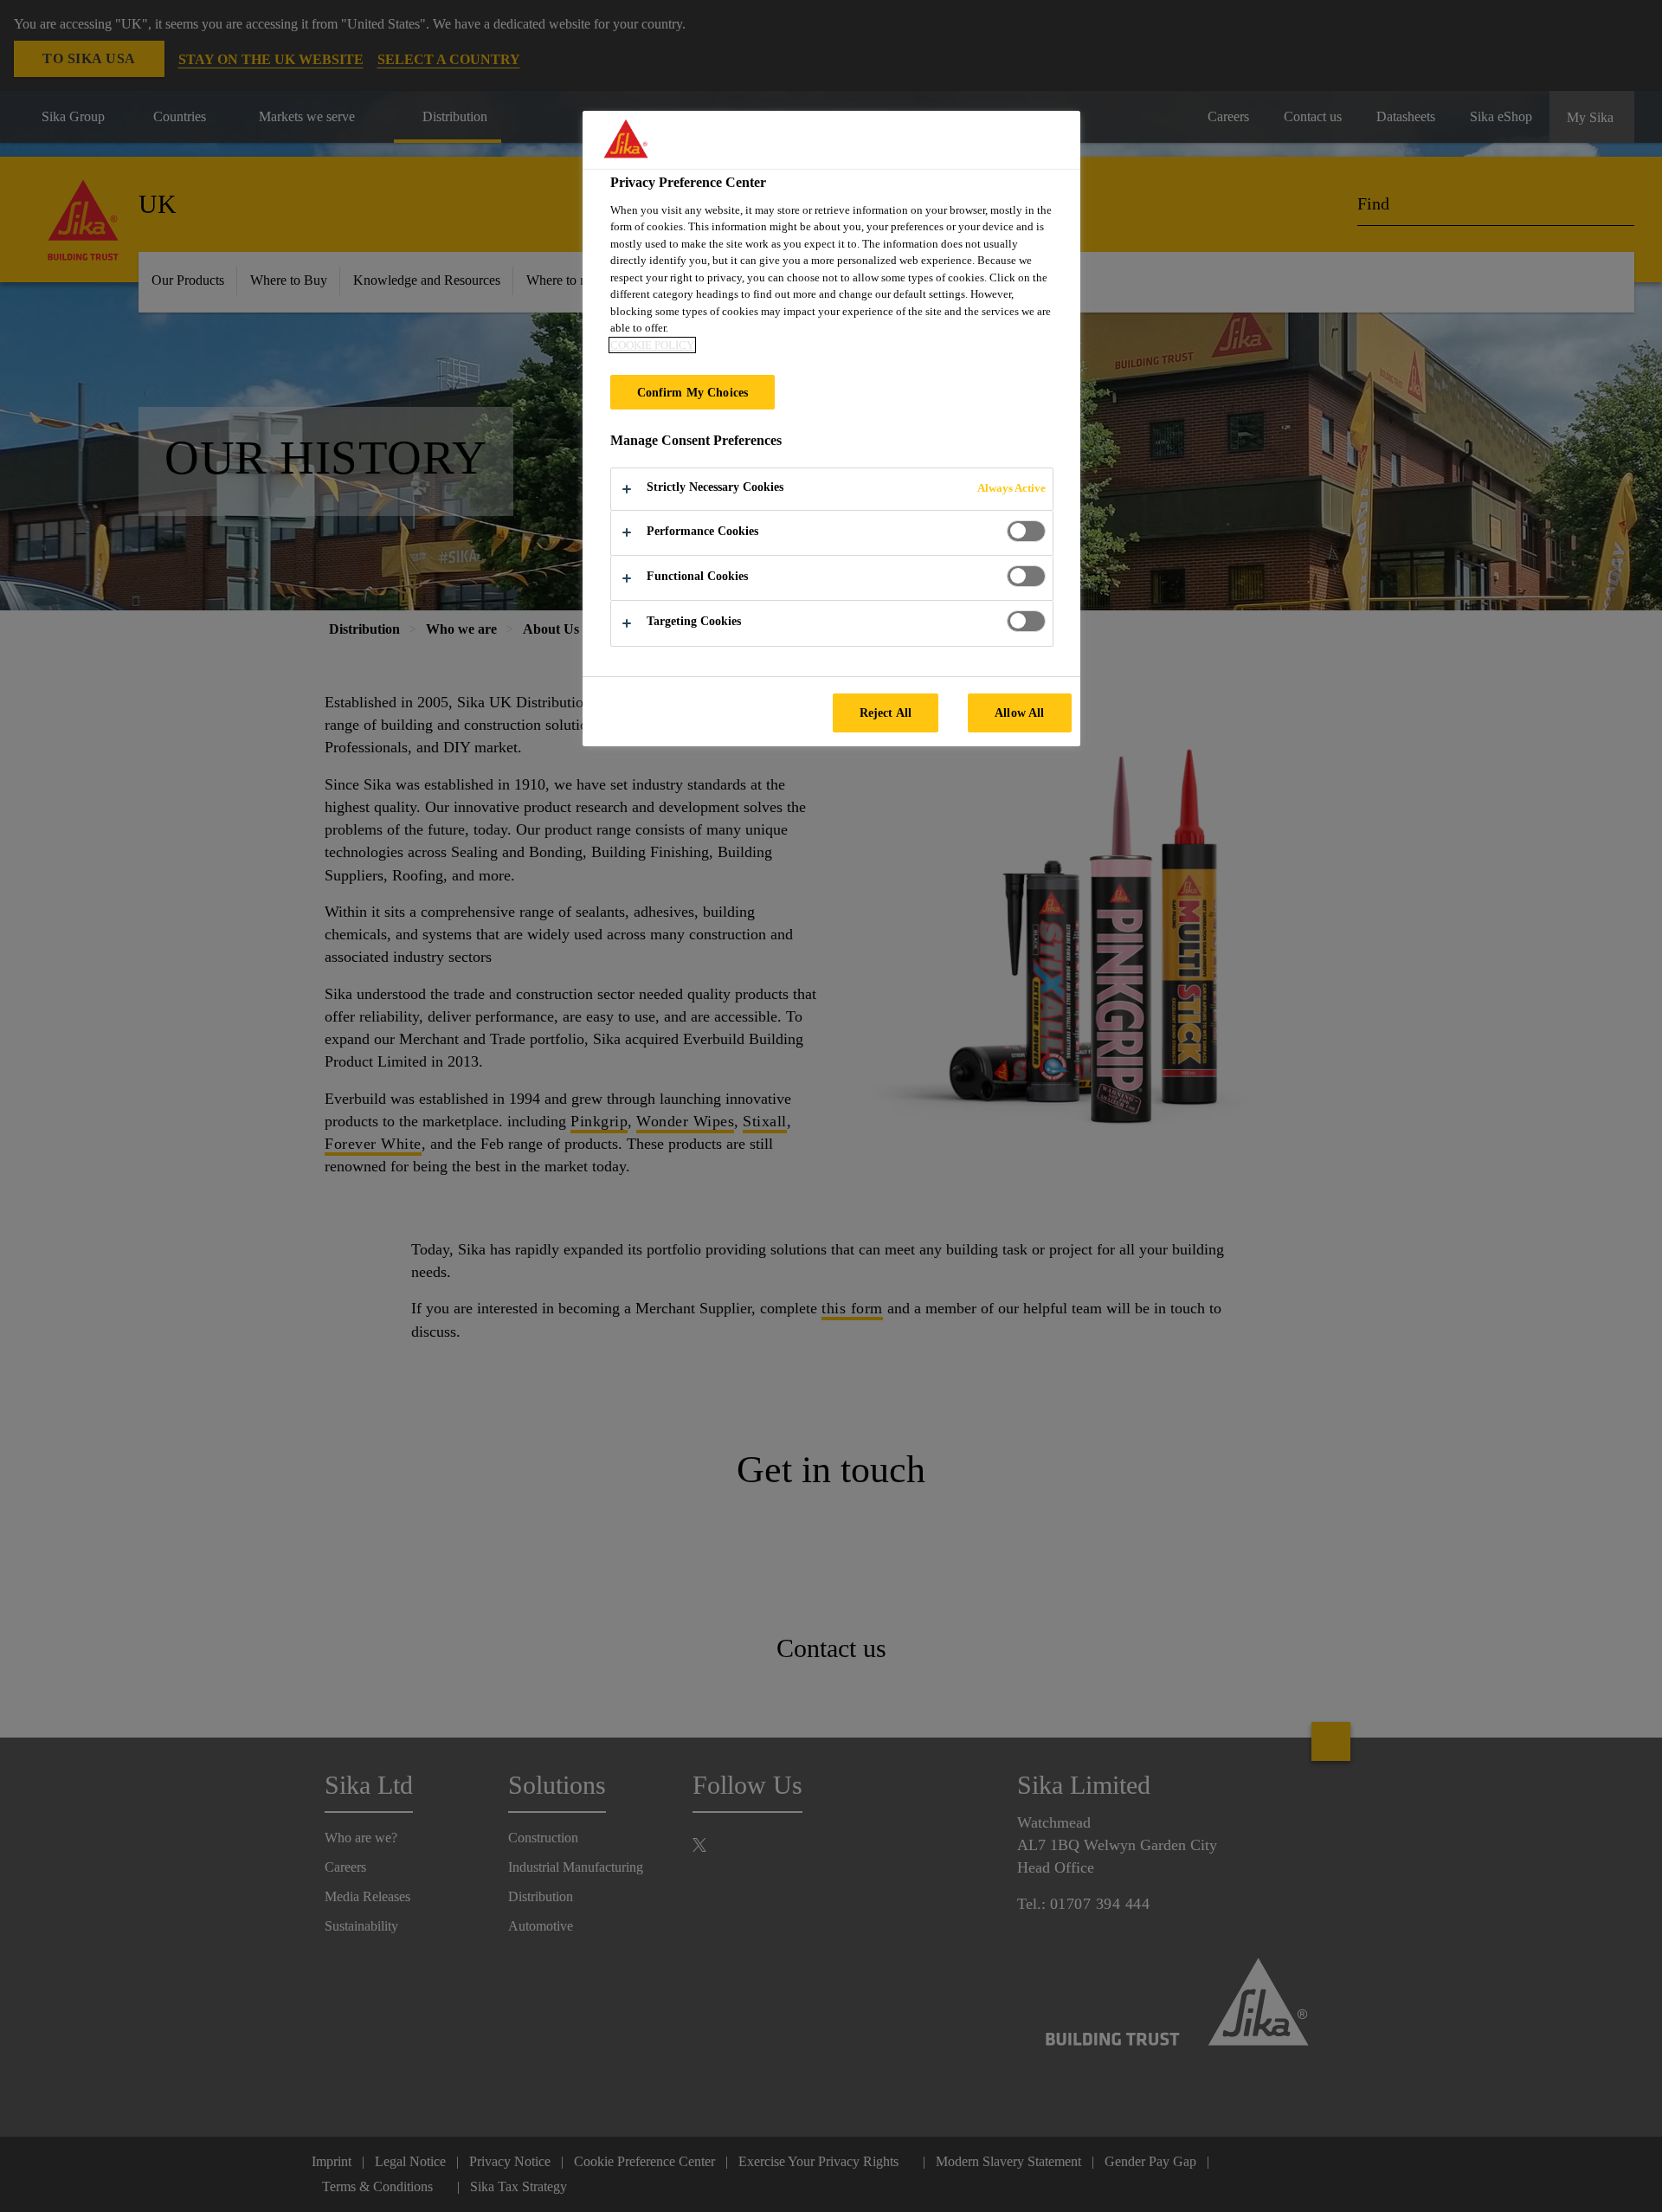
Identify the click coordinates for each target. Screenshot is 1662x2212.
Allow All (1019, 713)
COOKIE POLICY (652, 345)
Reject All (886, 713)
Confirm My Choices (693, 392)
